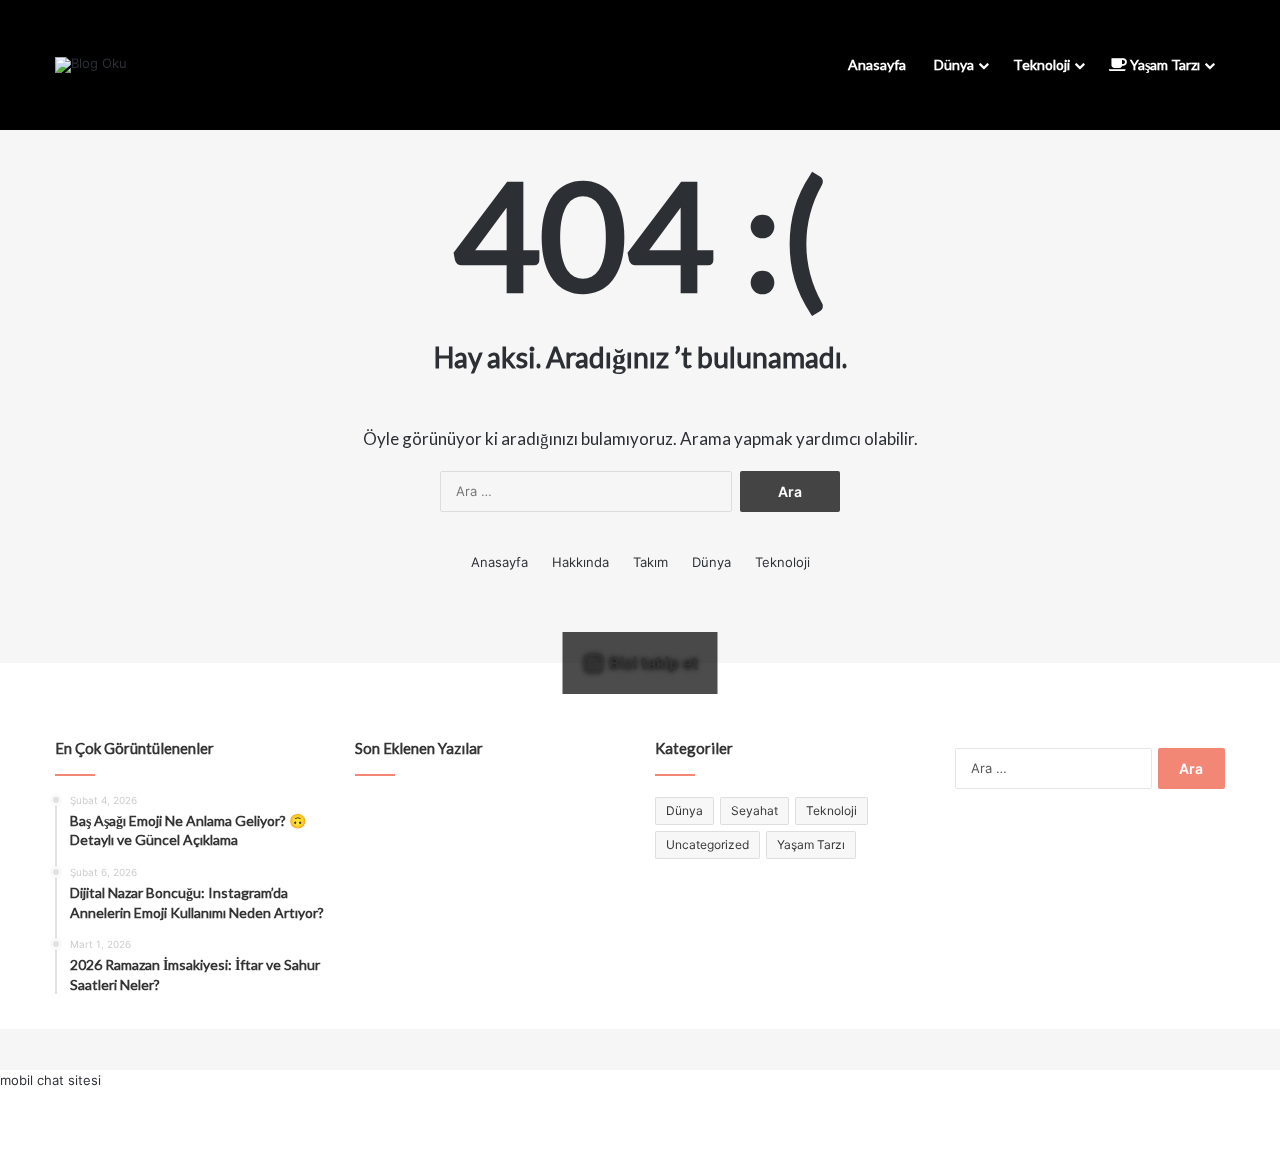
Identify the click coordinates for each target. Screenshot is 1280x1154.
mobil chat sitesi (50, 1080)
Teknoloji (1041, 64)
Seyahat (754, 810)
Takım (650, 562)
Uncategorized (707, 844)
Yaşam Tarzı (1163, 64)
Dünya (954, 64)
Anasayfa (877, 64)
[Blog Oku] (91, 65)
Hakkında (580, 562)
